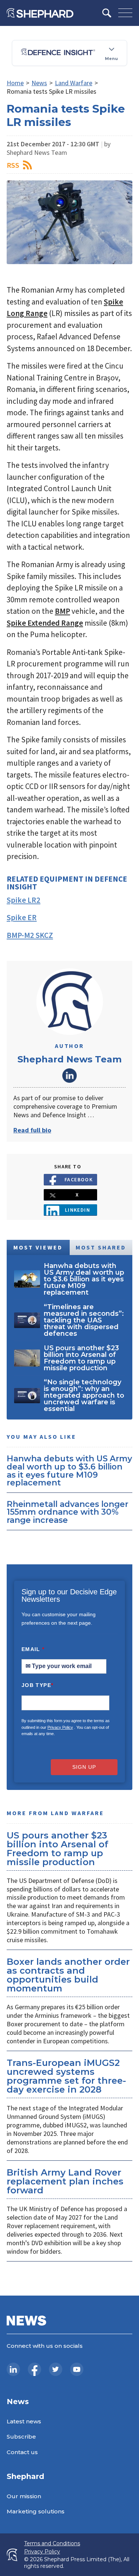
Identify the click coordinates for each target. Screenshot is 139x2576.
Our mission (24, 2496)
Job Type (37, 1685)
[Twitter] (56, 2369)
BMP (62, 611)
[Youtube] (77, 2369)
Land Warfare (74, 83)
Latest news (24, 2421)
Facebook (79, 1179)
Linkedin (78, 1210)
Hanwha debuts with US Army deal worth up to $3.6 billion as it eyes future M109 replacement (69, 1470)
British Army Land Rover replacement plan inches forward (65, 2181)
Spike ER (22, 917)
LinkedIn (70, 1075)
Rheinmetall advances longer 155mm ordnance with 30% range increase (67, 1512)
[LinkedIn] (13, 2369)
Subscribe (21, 2437)
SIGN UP (84, 1767)
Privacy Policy (60, 1727)
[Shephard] (40, 13)
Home (15, 83)
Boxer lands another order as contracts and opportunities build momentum (68, 1975)
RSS (13, 165)
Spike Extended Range (45, 623)
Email (33, 1649)
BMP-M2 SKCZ (30, 935)
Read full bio (32, 1130)
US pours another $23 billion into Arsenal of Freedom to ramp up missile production (57, 1849)
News (39, 83)
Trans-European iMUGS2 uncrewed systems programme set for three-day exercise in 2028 (66, 2076)
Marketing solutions (36, 2511)
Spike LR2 (24, 900)
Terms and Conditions (52, 2544)
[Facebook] (34, 2369)
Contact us (22, 2452)
